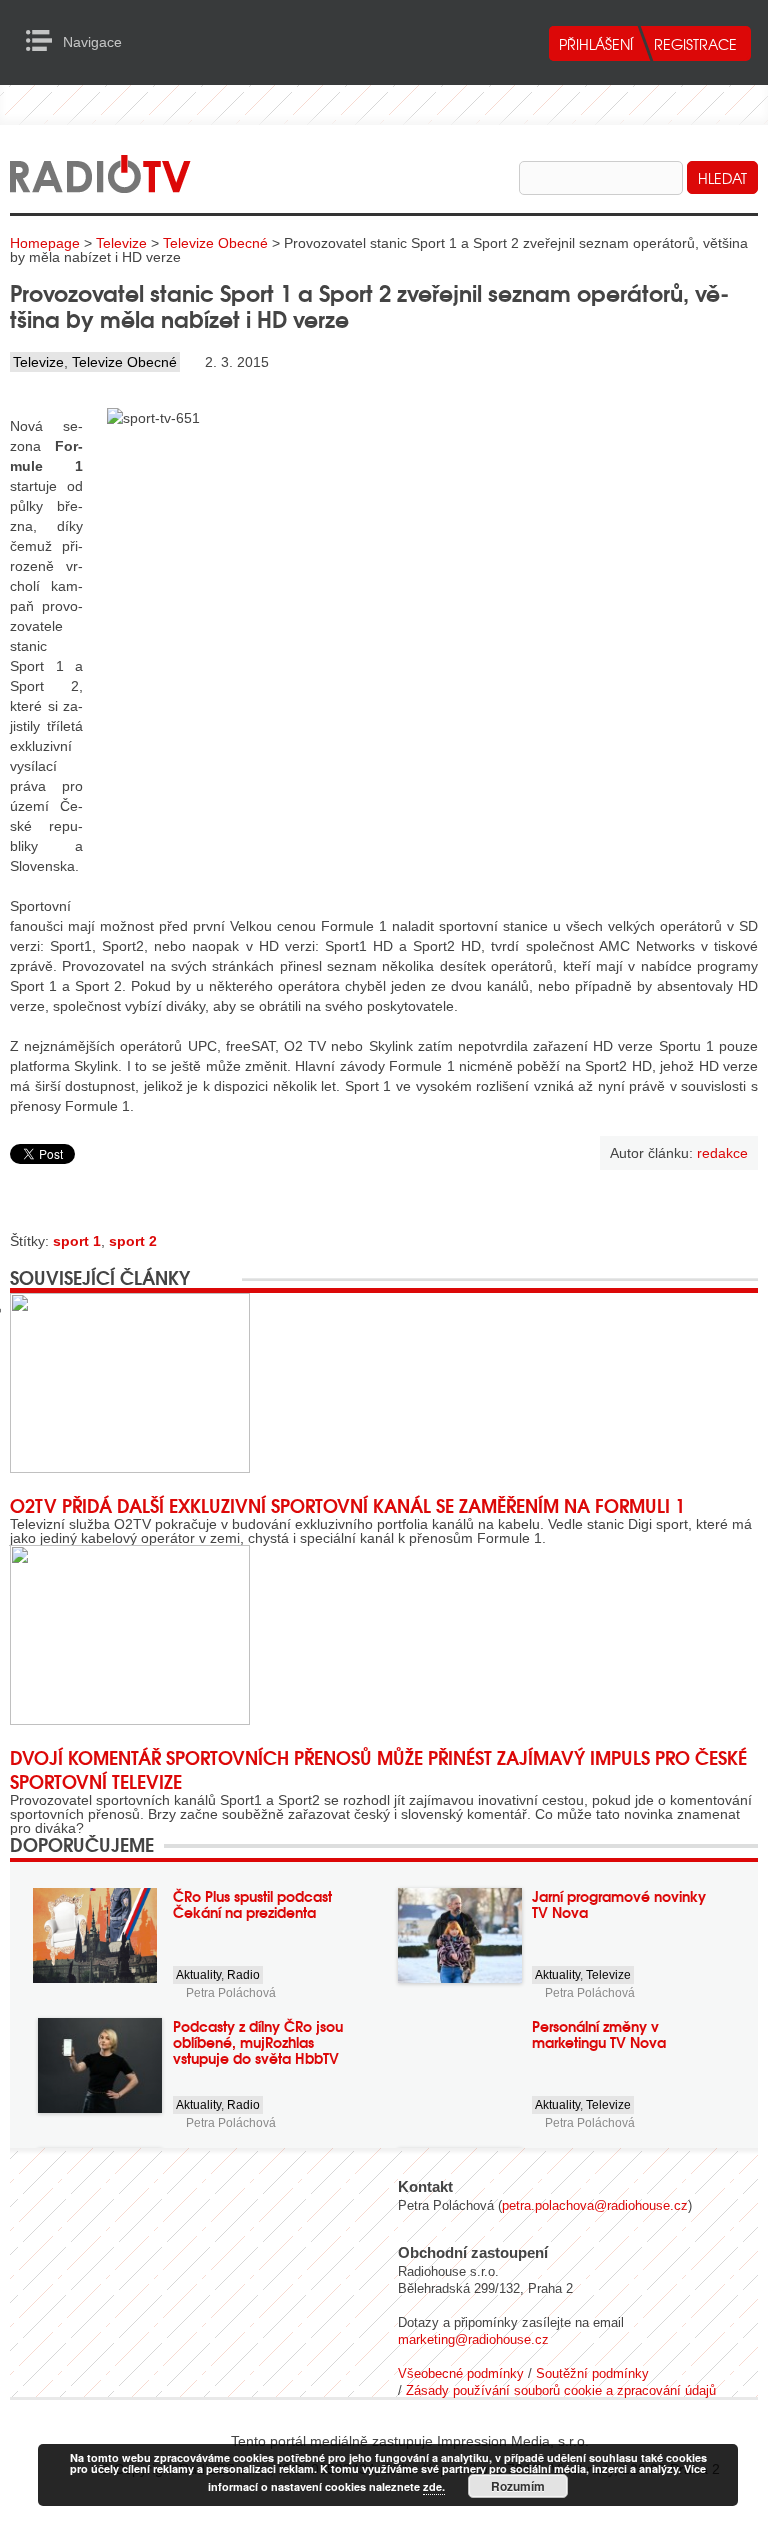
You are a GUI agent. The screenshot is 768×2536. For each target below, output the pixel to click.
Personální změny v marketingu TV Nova (599, 2034)
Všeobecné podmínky (461, 2373)
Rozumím (518, 2486)
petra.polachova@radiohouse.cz (595, 2205)
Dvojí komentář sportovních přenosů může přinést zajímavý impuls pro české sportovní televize (378, 1769)
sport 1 (77, 1241)
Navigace (44, 41)
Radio (243, 1975)
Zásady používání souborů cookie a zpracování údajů (561, 2390)
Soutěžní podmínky (592, 2373)
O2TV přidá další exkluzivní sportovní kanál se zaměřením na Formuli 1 (347, 1505)
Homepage (45, 243)
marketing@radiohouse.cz (473, 2339)
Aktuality (198, 1975)
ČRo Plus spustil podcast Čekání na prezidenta (252, 1904)
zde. (434, 2486)
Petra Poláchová (231, 1993)
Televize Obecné (215, 243)
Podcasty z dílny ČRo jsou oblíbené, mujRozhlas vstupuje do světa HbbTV (258, 2042)
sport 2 (133, 1241)
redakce (722, 1153)
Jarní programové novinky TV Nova (619, 1904)
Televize (121, 243)
